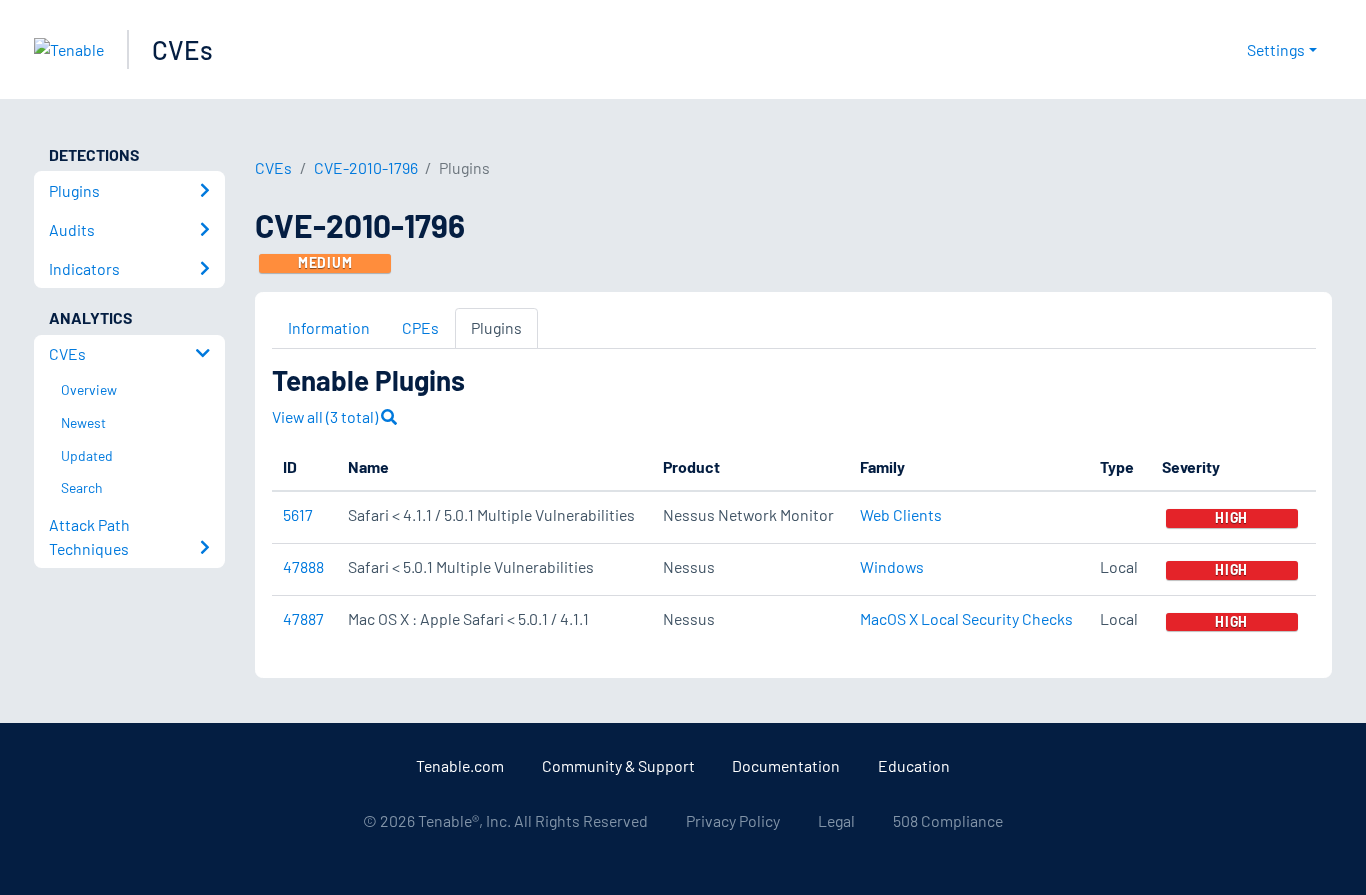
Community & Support (618, 765)
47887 (303, 618)
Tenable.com (460, 765)
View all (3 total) (326, 416)
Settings (1276, 49)
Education (914, 765)
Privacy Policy (733, 820)
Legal (836, 820)
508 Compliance (948, 820)
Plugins (496, 327)
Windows (892, 566)
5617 (298, 514)
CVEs (182, 49)
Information (329, 327)
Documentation (786, 765)
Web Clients (901, 514)
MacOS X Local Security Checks (966, 618)
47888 (303, 566)
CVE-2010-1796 (366, 167)
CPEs (420, 327)
